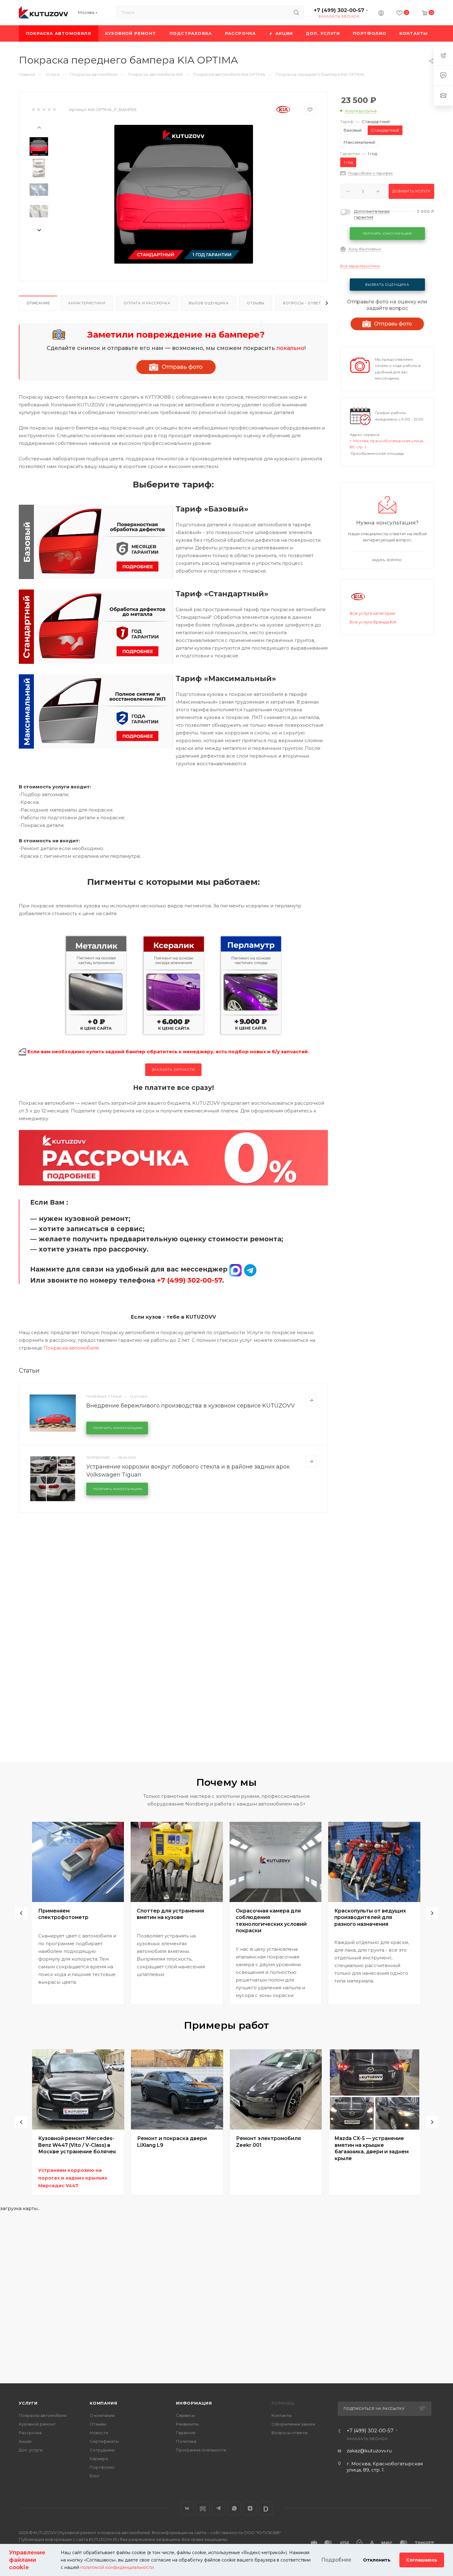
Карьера (99, 2459)
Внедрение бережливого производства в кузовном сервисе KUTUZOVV (191, 1406)
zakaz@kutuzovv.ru (369, 2451)
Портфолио (102, 2467)
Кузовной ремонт (37, 2424)
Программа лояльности (201, 2450)
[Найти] (296, 12)
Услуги (28, 2403)
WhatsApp (234, 2508)
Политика (186, 2441)
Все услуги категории (372, 613)
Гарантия (186, 2433)
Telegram (219, 2508)
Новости (99, 2433)
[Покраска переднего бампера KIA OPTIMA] (184, 194)
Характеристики (87, 303)
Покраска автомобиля (71, 1348)
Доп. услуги (31, 2450)
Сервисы (186, 2415)
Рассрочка (30, 2433)
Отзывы (256, 303)
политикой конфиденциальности (117, 2567)
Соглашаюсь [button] (422, 2560)
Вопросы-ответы (290, 2433)
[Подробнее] (311, 1400)
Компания (103, 2403)
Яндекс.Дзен (250, 2508)
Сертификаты (104, 2441)
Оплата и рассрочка (147, 303)
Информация (194, 2403)
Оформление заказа (293, 2424)
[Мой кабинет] (381, 14)
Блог (95, 2476)
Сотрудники (102, 2450)
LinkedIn (266, 2508)
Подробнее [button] (336, 2560)
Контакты (282, 2415)
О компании (102, 2415)
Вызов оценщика (208, 303)
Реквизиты (187, 2424)
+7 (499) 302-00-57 (339, 10)
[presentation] (39, 127)
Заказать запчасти (173, 1070)
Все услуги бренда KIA (373, 622)
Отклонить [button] (377, 2560)
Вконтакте (187, 2508)
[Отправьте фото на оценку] (176, 367)
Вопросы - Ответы (304, 303)
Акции (25, 2441)
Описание (38, 303)
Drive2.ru (203, 2508)
